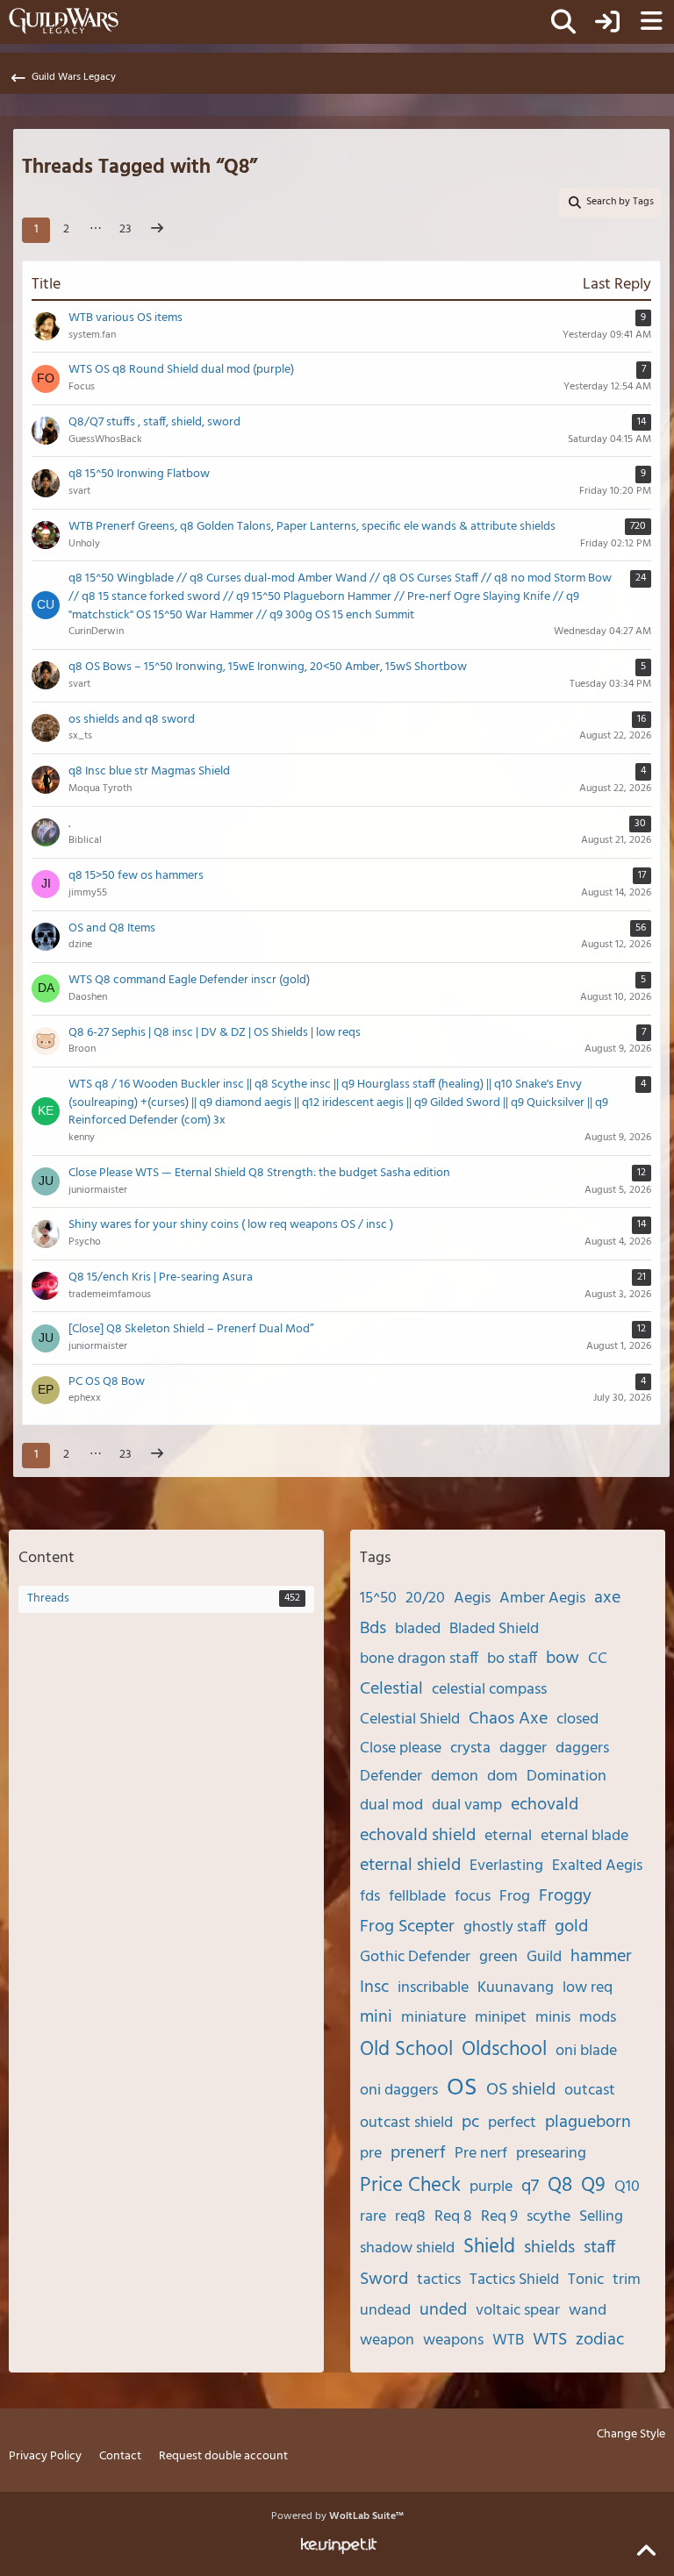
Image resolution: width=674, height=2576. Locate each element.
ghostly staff (505, 1927)
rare (373, 2217)
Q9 (593, 2186)
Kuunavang (516, 1988)
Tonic (586, 2280)
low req (588, 1988)
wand (588, 2311)
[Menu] (651, 22)
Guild (544, 1957)
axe (607, 1598)
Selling (601, 2217)
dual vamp (467, 1805)
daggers (582, 1748)
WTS (550, 2340)
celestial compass (489, 1690)
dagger (523, 1748)
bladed (418, 1629)
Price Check (410, 2186)
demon (455, 1777)
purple (491, 2187)
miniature (434, 2018)
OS (462, 2088)
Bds (373, 1629)
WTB (508, 2341)
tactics (439, 2280)
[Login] (607, 22)
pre (371, 2154)
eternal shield (410, 1866)
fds (370, 1897)
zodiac (600, 2340)
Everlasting (506, 1866)
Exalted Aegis (597, 1866)
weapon (387, 2341)
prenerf (418, 2153)
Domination (566, 1777)
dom (502, 1777)
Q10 (627, 2187)
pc (470, 2123)
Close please (401, 1748)
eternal (508, 1836)
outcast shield (406, 2123)
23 (125, 229)
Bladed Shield (494, 1629)
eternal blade (584, 1836)
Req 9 (499, 2217)
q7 (530, 2187)
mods (598, 2018)
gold (571, 1927)
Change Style (631, 2435)
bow (563, 1659)
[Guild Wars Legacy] (64, 21)
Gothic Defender (415, 1957)
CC (598, 1659)
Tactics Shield (514, 2280)
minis (553, 2018)
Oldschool (504, 2050)
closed (577, 1720)
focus (473, 1897)
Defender (391, 1777)
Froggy (565, 1896)
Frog (515, 1897)
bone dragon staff (419, 1659)
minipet (501, 2018)
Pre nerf (481, 2154)
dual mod (391, 1805)
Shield (489, 2248)
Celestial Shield (410, 1720)
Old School (406, 2050)
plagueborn (588, 2123)
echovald (545, 1805)
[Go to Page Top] (646, 2551)
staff (600, 2248)
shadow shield (407, 2248)
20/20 (425, 1598)
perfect (512, 2123)
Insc (374, 1987)
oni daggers (399, 2091)
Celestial (391, 1689)
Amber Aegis (542, 1598)
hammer (601, 1957)
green (498, 1957)
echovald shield (418, 1836)
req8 (410, 2217)
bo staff (512, 1659)
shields (549, 2248)
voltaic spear (518, 2311)
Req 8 (453, 2217)
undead (385, 2311)
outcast (590, 2091)
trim (627, 2280)
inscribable (433, 1988)
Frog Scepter (407, 1927)
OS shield (521, 2090)
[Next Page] (157, 230)
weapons (453, 2341)
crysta (470, 1748)
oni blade (586, 2051)
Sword (384, 2280)
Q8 (560, 2186)
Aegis (472, 1598)
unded (443, 2310)
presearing (551, 2154)
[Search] (563, 22)
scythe (549, 2217)
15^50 (378, 1598)
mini (376, 2017)
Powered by (337, 2516)
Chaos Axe (508, 1719)
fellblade (417, 1897)
